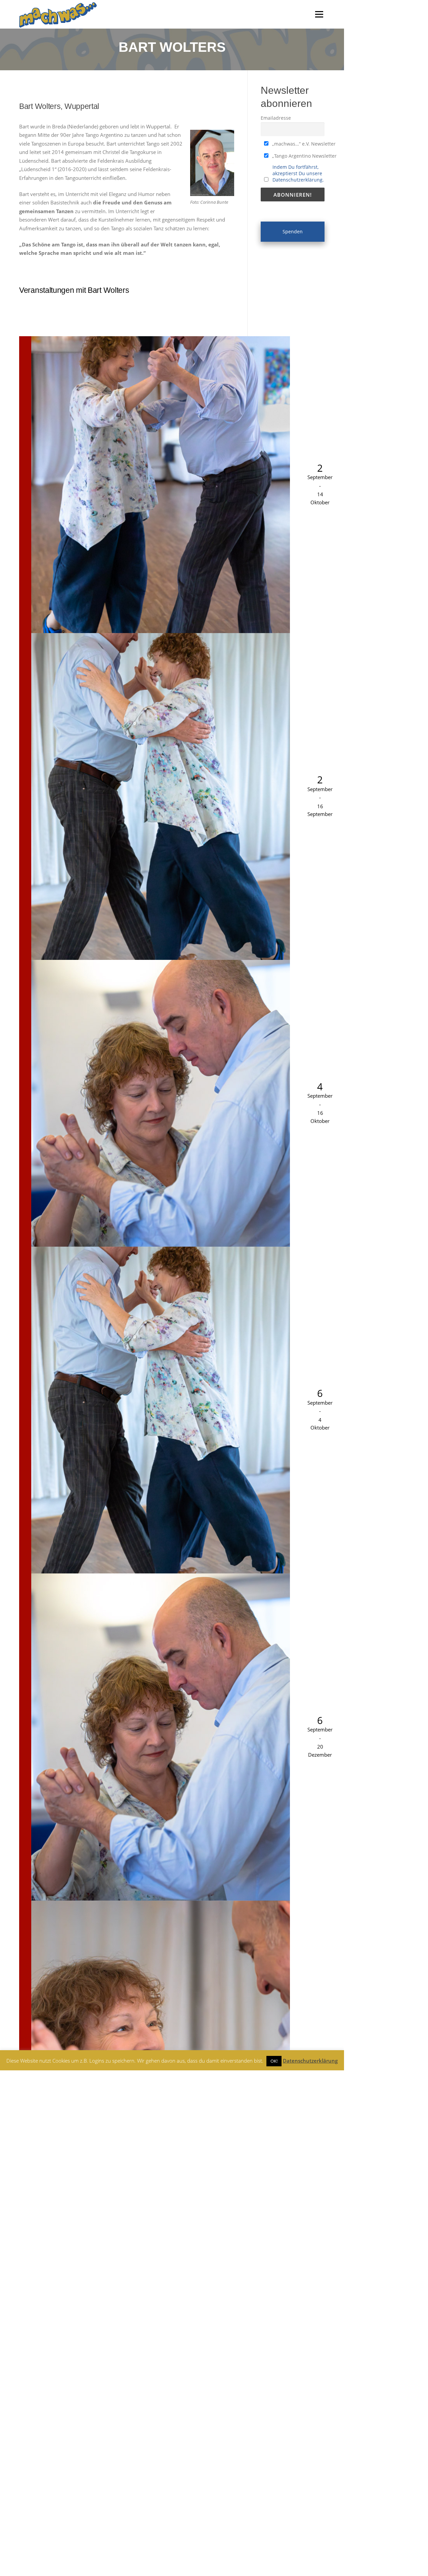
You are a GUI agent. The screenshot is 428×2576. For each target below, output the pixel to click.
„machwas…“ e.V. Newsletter (303, 144)
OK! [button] (274, 2061)
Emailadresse (276, 118)
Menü (319, 14)
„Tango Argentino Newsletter (304, 156)
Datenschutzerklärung (310, 2061)
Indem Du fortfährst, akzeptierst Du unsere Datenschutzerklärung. (298, 173)
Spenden (293, 231)
